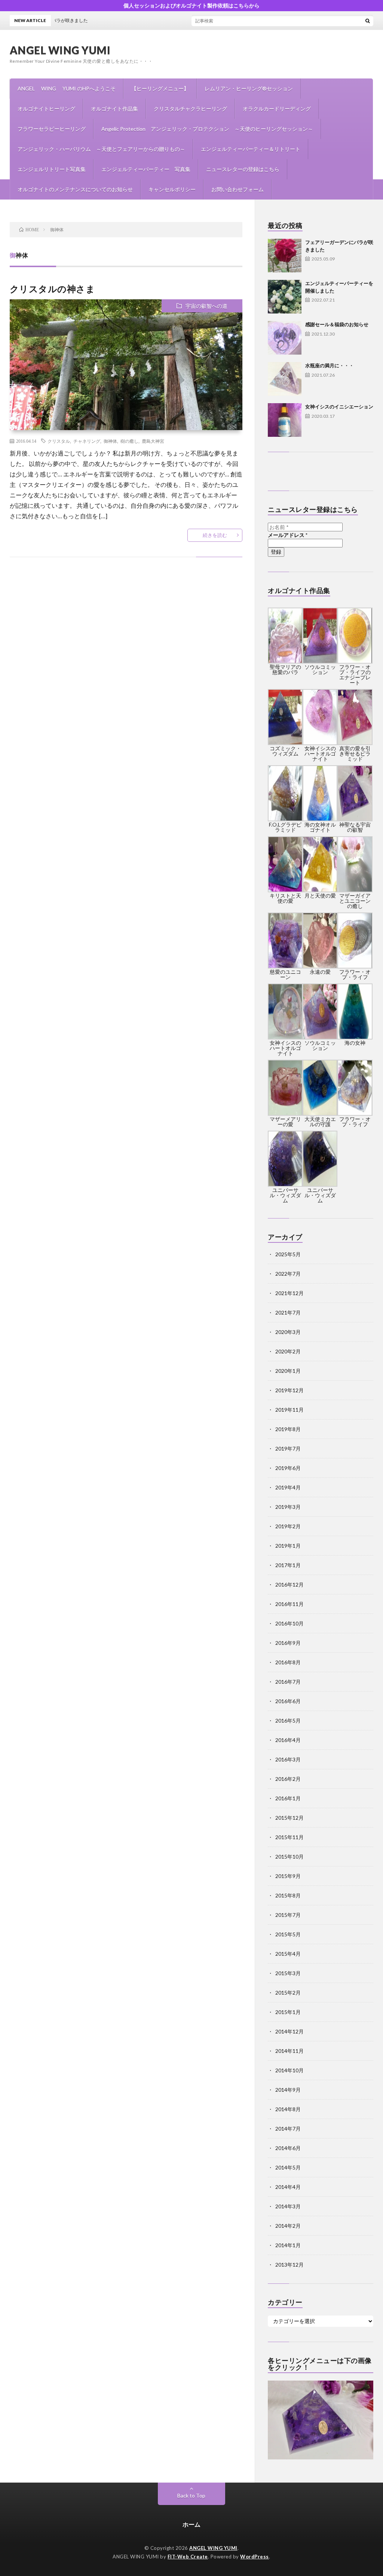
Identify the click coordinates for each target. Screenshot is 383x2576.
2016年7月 (288, 1682)
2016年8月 (288, 1662)
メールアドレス (288, 535)
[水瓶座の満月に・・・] (285, 379)
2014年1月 (288, 2245)
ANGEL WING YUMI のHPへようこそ (67, 88)
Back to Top (191, 2495)
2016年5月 (288, 1721)
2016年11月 (289, 1604)
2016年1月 (288, 1798)
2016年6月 (288, 1701)
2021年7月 (288, 1312)
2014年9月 (288, 2090)
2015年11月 (289, 1837)
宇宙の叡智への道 (206, 306)
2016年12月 (289, 1584)
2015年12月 (289, 1818)
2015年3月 (288, 1973)
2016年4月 (288, 1740)
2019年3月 (288, 1507)
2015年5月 (288, 1934)
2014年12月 (289, 2031)
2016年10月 (289, 1623)
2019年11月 (289, 1410)
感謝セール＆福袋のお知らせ (337, 324)
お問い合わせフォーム (238, 189)
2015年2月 (288, 1993)
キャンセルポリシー (172, 189)
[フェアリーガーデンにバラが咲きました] (285, 256)
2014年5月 (288, 2167)
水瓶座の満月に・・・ (330, 365)
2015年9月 (288, 1876)
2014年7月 (288, 2129)
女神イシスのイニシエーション (339, 407)
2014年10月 (289, 2070)
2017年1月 (288, 1565)
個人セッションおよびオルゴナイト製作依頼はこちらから (191, 5)
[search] (368, 21)
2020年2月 (288, 1351)
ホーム (191, 2524)
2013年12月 (289, 2265)
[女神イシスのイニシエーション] (285, 420)
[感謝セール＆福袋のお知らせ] (285, 338)
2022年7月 (288, 1274)
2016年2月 (288, 1779)
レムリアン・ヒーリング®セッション (249, 88)
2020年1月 (288, 1371)
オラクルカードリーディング (277, 109)
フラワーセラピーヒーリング (52, 129)
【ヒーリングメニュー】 (160, 88)
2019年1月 (288, 1546)
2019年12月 (289, 1390)
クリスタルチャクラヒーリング (190, 109)
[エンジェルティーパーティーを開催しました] (285, 297)
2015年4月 (288, 1954)
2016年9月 (288, 1643)
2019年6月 (288, 1468)
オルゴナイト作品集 (114, 109)
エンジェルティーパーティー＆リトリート (251, 149)
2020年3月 (288, 1332)
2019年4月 (288, 1487)
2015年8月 (288, 1895)
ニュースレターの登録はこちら (243, 169)
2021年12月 (289, 1293)
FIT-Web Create (188, 2557)
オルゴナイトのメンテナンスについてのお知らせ (75, 189)
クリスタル (59, 441)
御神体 (110, 441)
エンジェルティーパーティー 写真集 (146, 169)
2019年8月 (288, 1429)
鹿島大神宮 (153, 441)
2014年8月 (288, 2109)
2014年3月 (288, 2206)
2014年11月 (289, 2051)
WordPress (255, 2557)
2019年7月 (288, 1448)
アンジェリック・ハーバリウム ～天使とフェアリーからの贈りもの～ (101, 149)
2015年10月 (289, 1857)
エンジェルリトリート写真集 (52, 169)
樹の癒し (129, 441)
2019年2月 (288, 1526)
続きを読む (215, 535)
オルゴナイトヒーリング (46, 109)
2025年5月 (288, 1254)
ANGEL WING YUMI (60, 50)
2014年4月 (288, 2187)
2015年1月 (288, 2012)
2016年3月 (288, 1759)
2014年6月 (288, 2148)
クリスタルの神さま (53, 289)
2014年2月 (288, 2226)
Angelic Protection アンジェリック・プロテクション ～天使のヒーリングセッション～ (207, 129)
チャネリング (87, 441)
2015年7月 (288, 1915)
